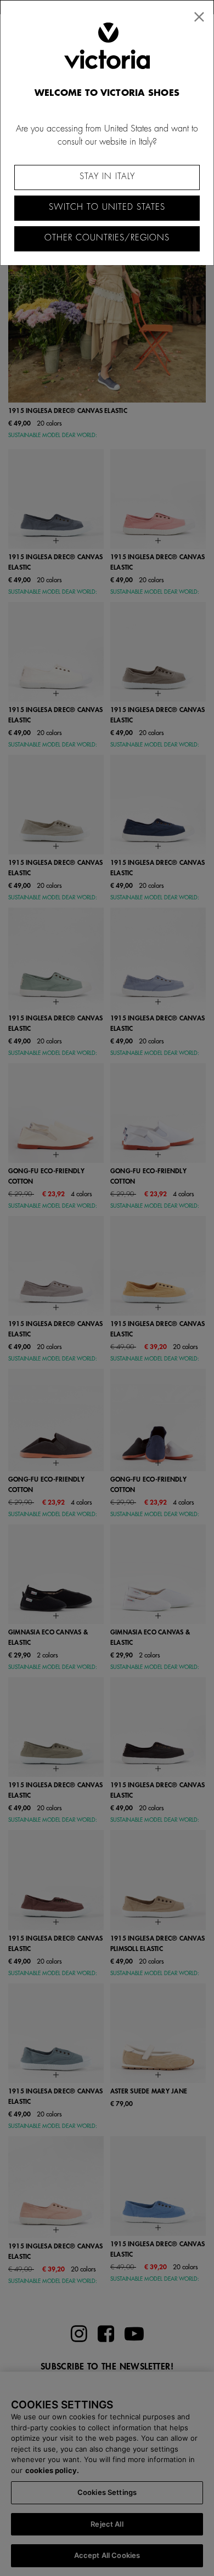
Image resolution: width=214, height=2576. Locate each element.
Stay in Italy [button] (107, 177)
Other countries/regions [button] (107, 238)
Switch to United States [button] (107, 207)
